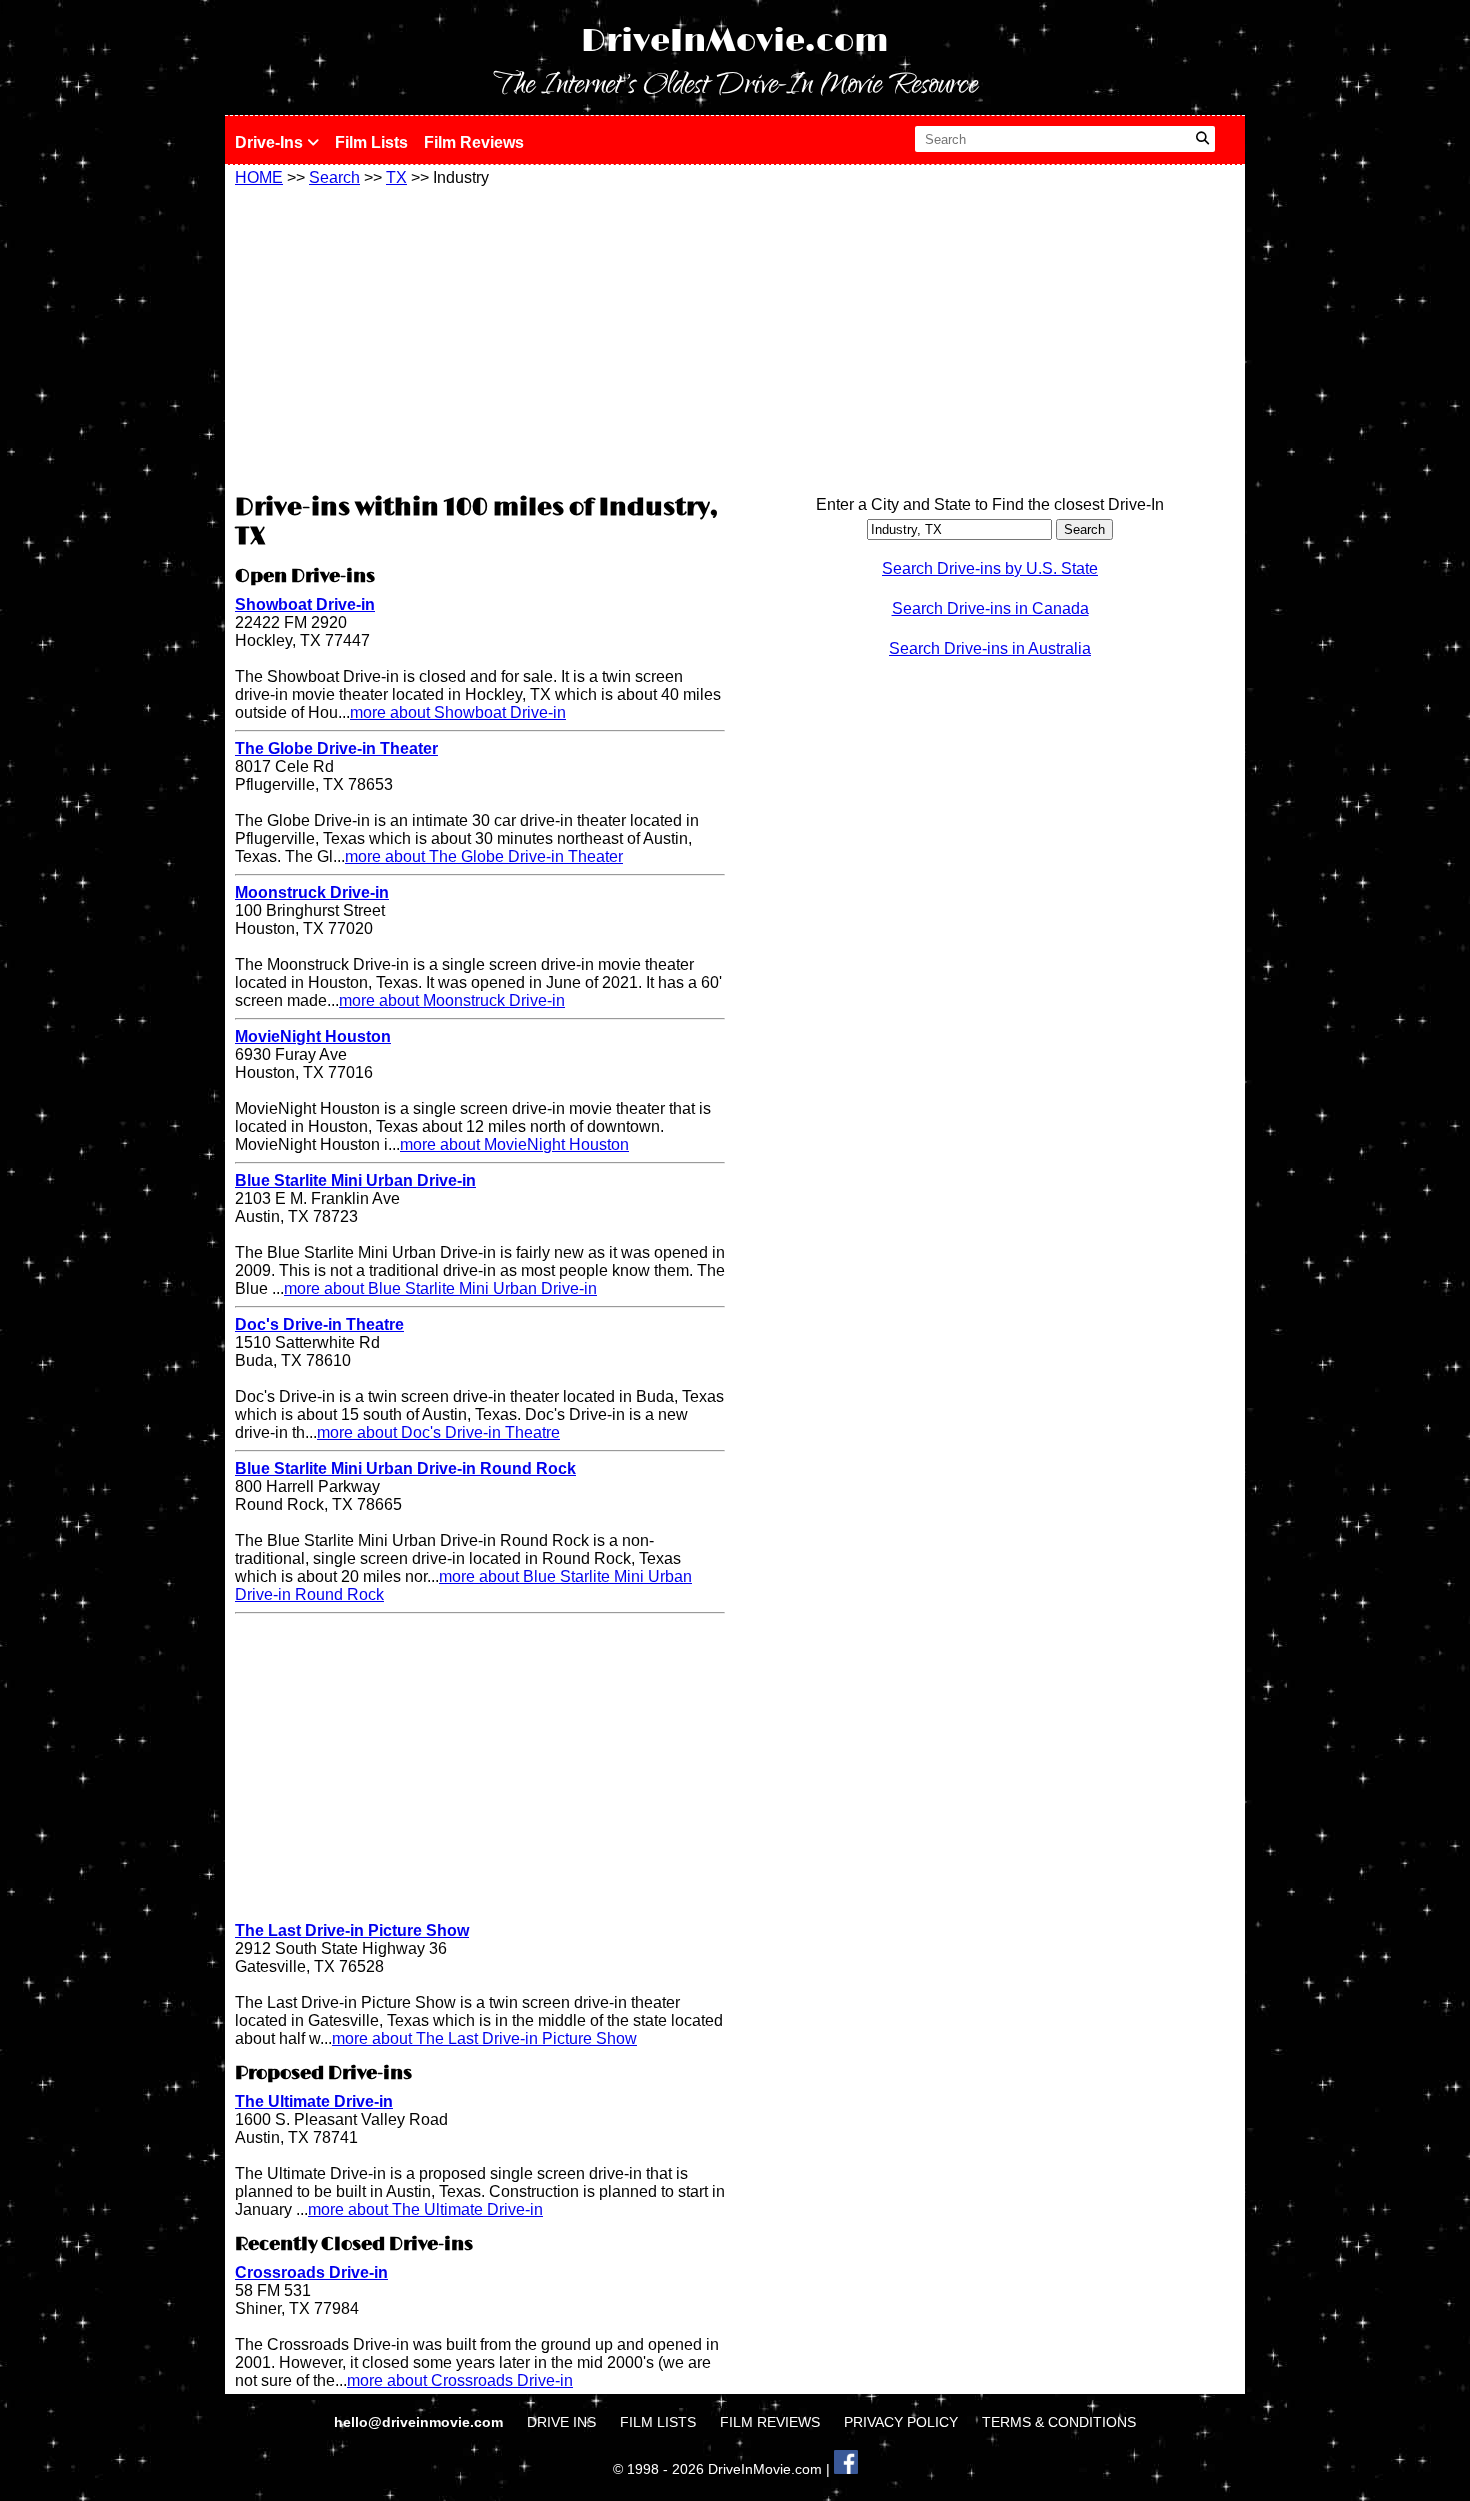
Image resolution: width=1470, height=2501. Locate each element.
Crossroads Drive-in (311, 2272)
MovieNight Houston (313, 1036)
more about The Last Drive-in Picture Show (484, 2038)
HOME (259, 177)
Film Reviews (474, 142)
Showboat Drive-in (305, 604)
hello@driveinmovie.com (420, 2422)
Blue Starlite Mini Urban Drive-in (355, 1180)
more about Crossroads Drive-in (460, 2380)
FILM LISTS (658, 2422)
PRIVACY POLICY (901, 2422)
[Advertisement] (480, 337)
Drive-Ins (271, 142)
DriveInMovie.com (735, 41)
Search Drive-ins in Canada (990, 608)
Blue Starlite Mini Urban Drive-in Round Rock (405, 1468)
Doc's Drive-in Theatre (319, 1324)
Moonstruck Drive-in (312, 892)
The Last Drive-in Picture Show (352, 1930)
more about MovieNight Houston (514, 1144)
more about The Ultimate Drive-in (425, 2209)
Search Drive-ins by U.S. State (990, 568)
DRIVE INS (561, 2422)
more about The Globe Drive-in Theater (484, 856)
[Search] (1202, 139)
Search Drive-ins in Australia (990, 648)
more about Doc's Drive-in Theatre (438, 1432)
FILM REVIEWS (770, 2422)
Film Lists (371, 142)
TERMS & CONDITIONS (1059, 2422)
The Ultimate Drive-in (314, 2101)
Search (334, 177)
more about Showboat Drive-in (458, 712)
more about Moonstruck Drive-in (452, 1000)
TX (396, 177)
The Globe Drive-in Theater (336, 748)
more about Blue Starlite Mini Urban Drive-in (440, 1288)
